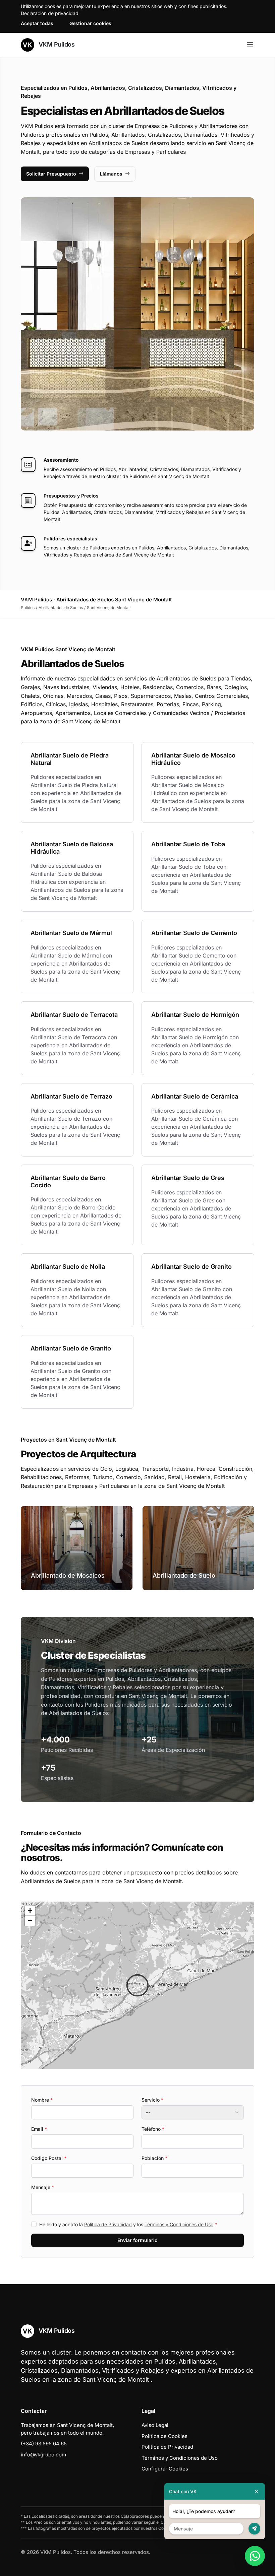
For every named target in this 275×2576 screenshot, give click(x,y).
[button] (137, 1985)
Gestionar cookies (90, 23)
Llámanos (111, 174)
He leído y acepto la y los (128, 2224)
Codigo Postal (49, 2158)
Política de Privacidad (108, 2224)
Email (39, 2129)
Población (154, 2158)
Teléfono (153, 2129)
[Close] (257, 2491)
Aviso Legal (155, 2425)
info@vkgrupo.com (43, 2455)
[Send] (254, 2529)
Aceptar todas (37, 23)
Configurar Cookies (165, 2469)
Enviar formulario (137, 2240)
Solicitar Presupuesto (51, 174)
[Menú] (250, 45)
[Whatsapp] (255, 2556)
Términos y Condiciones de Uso (179, 2224)
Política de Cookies (164, 2436)
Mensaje (43, 2187)
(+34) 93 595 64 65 (44, 2443)
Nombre (42, 2100)
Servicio (152, 2100)
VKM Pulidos (56, 44)
